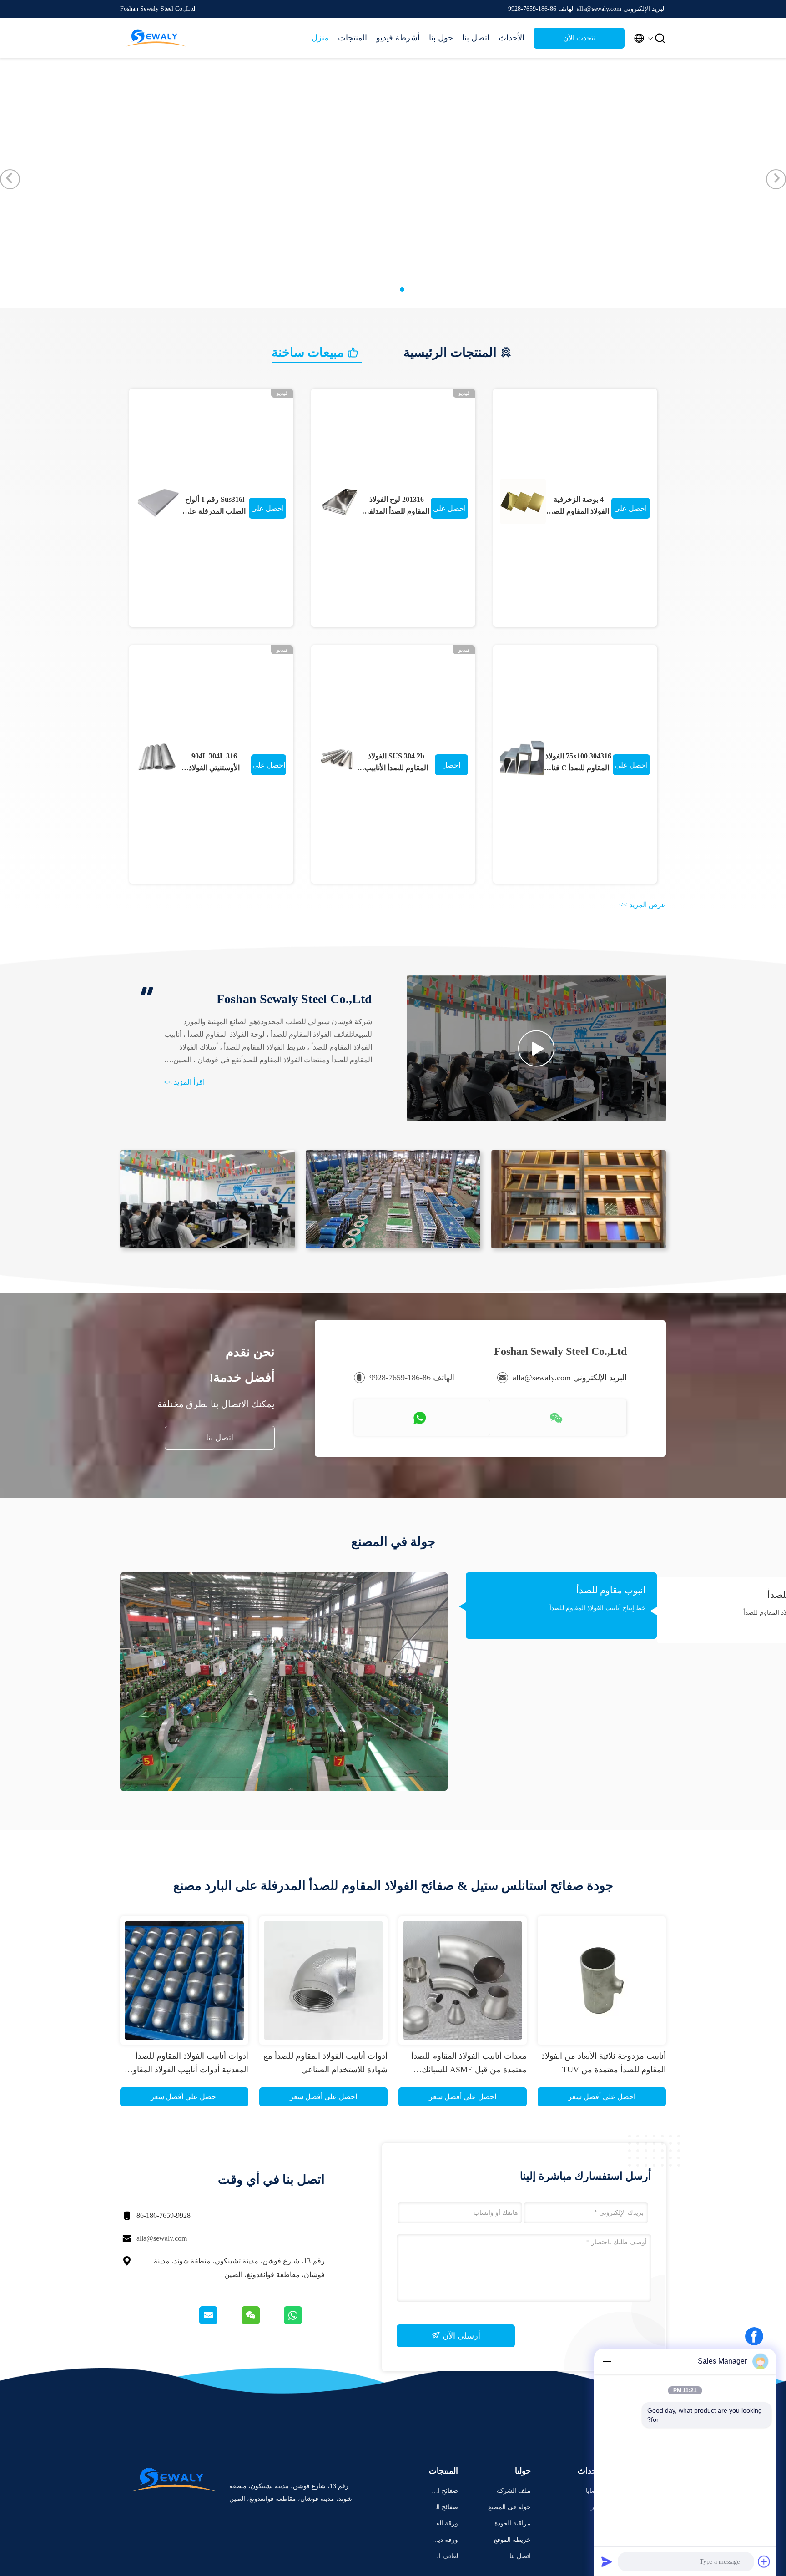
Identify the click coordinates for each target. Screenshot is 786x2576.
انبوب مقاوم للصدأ (611, 1590)
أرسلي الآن (460, 2336)
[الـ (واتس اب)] (304, 2322)
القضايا (595, 2491)
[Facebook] (754, 2336)
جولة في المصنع (509, 2507)
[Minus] (607, 2361)
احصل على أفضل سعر (267, 512)
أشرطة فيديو (398, 38)
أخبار (597, 2507)
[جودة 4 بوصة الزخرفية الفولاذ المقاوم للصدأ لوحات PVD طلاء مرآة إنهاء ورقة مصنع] (523, 502)
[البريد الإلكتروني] (220, 2322)
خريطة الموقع (512, 2540)
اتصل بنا (476, 38)
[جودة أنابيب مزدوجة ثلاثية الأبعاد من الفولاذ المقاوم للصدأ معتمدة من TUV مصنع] (602, 1980)
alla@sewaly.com (162, 2238)
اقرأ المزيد (184, 1082)
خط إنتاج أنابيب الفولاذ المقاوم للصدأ (598, 1608)
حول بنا (441, 38)
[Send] (607, 2561)
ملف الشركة (514, 2491)
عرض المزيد (642, 905)
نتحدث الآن (579, 38)
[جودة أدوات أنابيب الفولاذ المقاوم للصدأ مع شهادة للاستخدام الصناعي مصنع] (323, 1980)
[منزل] (156, 38)
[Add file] (764, 2561)
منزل (320, 38)
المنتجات (353, 38)
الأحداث (511, 38)
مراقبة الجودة (513, 2523)
